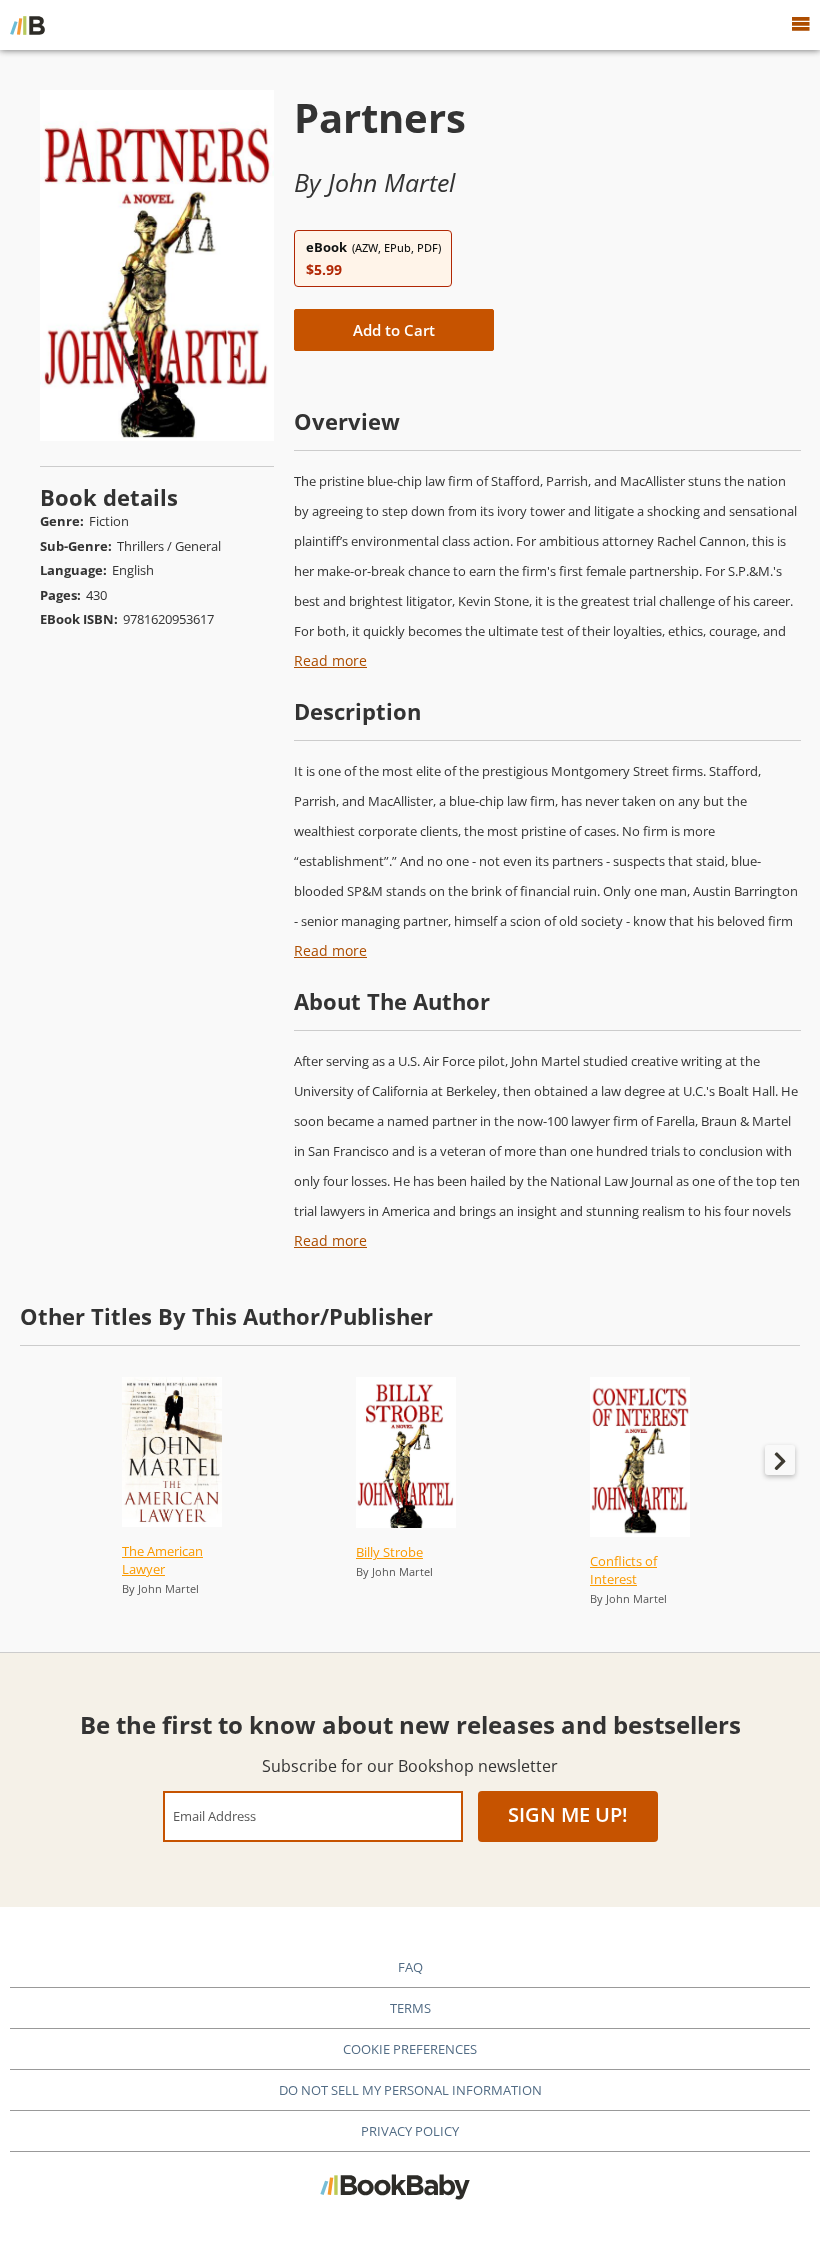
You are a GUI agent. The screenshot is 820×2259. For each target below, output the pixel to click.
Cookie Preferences (410, 2049)
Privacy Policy (410, 2131)
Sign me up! (568, 1814)
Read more (330, 660)
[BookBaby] (27, 25)
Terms (410, 2008)
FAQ (410, 1967)
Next (780, 1460)
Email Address (214, 1815)
